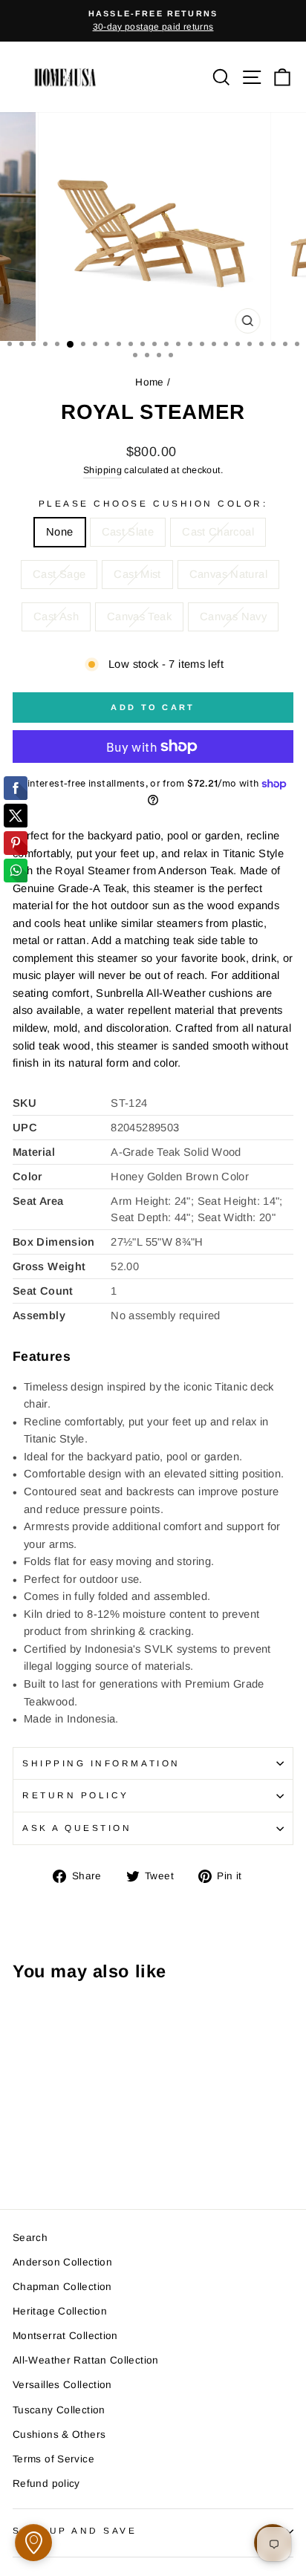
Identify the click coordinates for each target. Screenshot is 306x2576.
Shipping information (101, 1763)
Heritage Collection (60, 2311)
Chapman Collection (62, 2287)
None (59, 532)
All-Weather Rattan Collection (86, 2360)
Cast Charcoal (218, 532)
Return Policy (76, 1795)
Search (30, 2238)
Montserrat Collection (65, 2336)
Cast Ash (56, 617)
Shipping (102, 470)
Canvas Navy (233, 617)
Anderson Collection (62, 2262)
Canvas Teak (139, 617)
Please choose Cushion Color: (153, 503)
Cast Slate (128, 532)
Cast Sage (59, 574)
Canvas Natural (228, 574)
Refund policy (46, 2484)
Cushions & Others (59, 2434)
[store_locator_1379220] (33, 2543)
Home (149, 382)
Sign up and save (75, 2530)
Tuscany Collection (59, 2410)
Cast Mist (137, 574)
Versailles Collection (62, 2385)
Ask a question (77, 1828)
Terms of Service (53, 2459)
